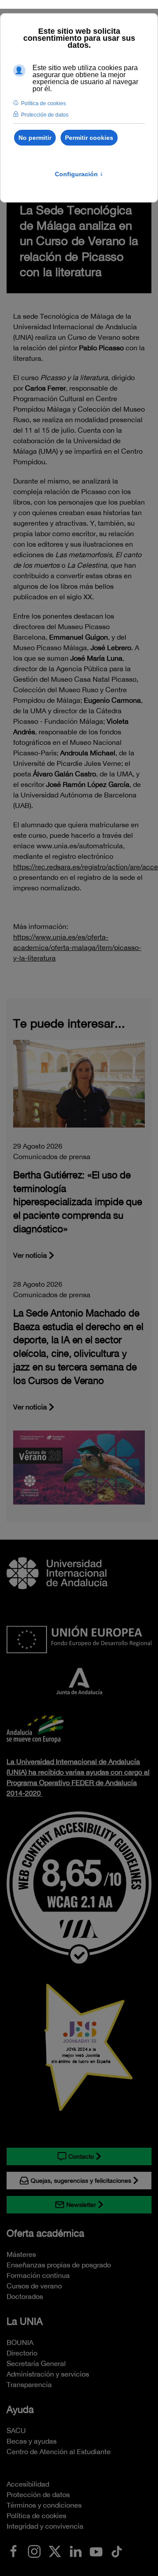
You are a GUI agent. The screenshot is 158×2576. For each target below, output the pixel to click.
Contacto (81, 2156)
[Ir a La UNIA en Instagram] (34, 2551)
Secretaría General (36, 2363)
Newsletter (81, 2205)
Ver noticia (30, 1255)
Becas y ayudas (32, 2441)
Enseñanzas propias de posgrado (59, 2265)
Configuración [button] (79, 174)
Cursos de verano (34, 2286)
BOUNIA (20, 2342)
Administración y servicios (48, 2374)
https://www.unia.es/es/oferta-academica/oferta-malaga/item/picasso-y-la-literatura (77, 947)
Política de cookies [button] (43, 103)
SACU (16, 2430)
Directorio (22, 2353)
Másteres (21, 2254)
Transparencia (29, 2384)
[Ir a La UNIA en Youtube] (96, 2551)
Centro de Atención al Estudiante (59, 2451)
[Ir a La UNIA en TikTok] (117, 2551)
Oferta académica (45, 2233)
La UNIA (25, 2321)
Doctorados (25, 2296)
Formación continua (38, 2275)
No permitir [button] (35, 138)
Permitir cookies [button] (89, 138)
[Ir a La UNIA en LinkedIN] (75, 2551)
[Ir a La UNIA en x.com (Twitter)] (55, 2551)
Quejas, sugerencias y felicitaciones (81, 2181)
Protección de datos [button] (45, 115)
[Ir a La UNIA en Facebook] (14, 2551)
